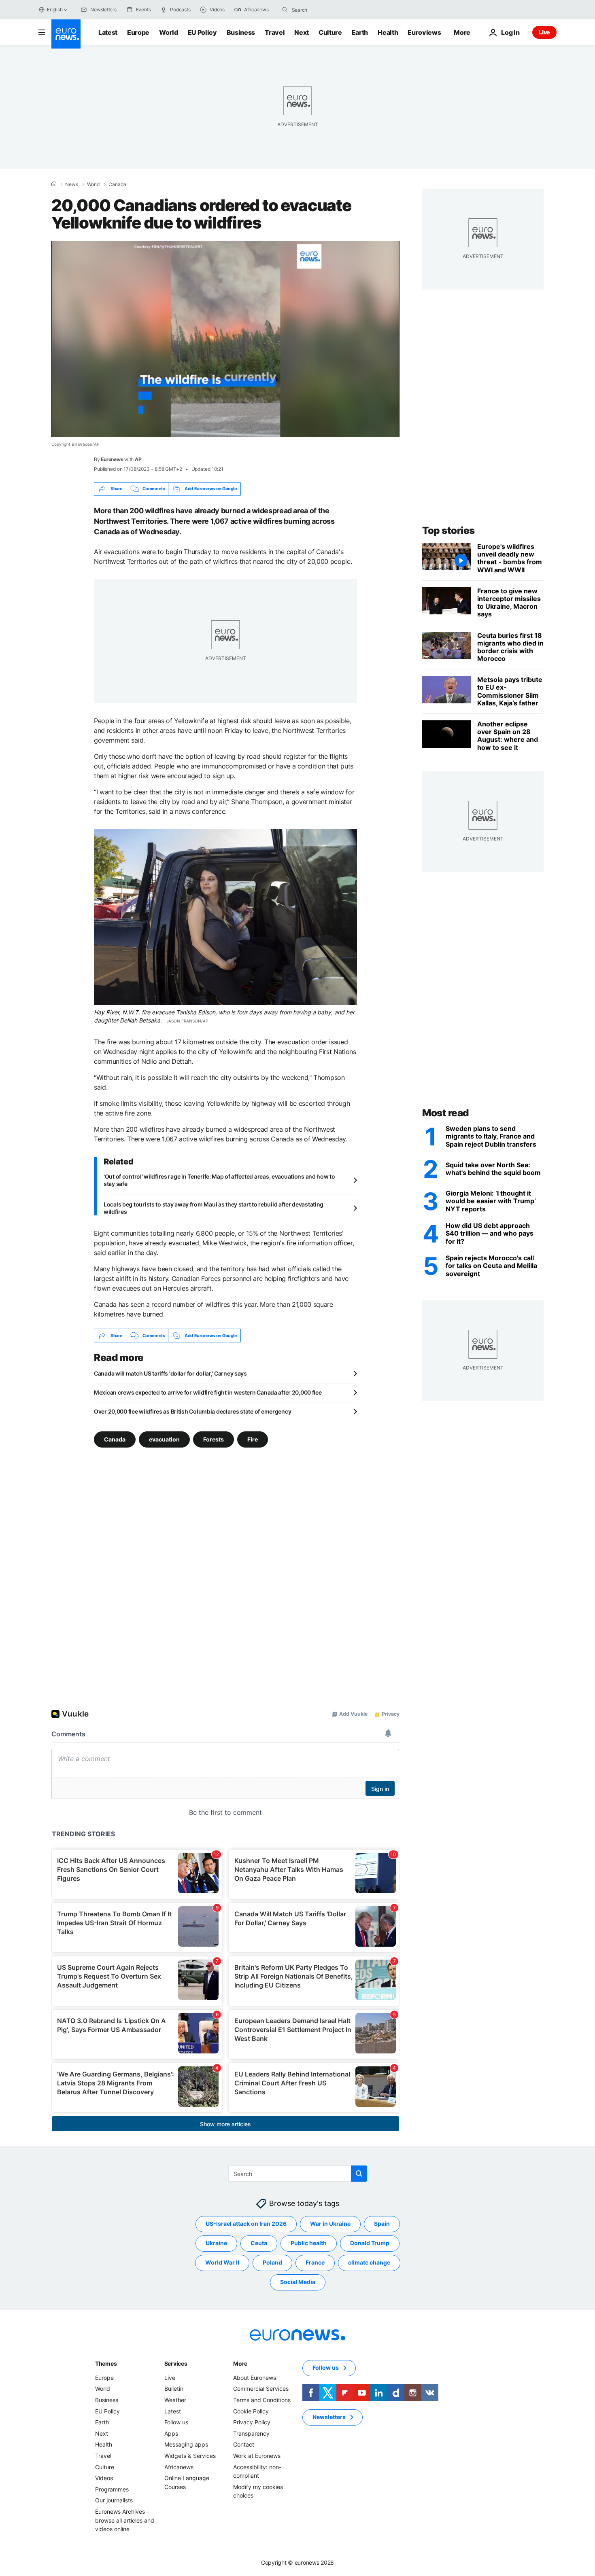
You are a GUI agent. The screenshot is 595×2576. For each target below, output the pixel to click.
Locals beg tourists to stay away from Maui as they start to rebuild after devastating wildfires (214, 1208)
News (72, 184)
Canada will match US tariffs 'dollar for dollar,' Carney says (170, 1373)
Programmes (112, 2489)
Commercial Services (261, 2389)
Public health (309, 2243)
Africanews (179, 2467)
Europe (138, 32)
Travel (275, 32)
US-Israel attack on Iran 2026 (246, 2224)
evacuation (164, 1439)
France (315, 2263)
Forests (214, 1439)
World (168, 32)
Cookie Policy (251, 2411)
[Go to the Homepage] (66, 34)
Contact (244, 2445)
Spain (382, 2224)
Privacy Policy (252, 2422)
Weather (175, 2400)
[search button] (285, 10)
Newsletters (329, 2417)
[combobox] (326, 10)
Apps (171, 2433)
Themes (106, 2363)
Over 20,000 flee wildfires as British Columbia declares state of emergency (192, 1411)
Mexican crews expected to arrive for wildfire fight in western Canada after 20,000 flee (208, 1392)
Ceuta (259, 2243)
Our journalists (114, 2501)
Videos (104, 2478)
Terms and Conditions (262, 2400)
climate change (369, 2263)
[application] (225, 339)
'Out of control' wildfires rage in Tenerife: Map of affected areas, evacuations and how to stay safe (219, 1180)
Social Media (298, 2282)
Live (544, 32)
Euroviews (424, 32)
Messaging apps (186, 2445)
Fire (253, 1439)
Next (302, 32)
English (55, 10)
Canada (117, 184)
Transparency (251, 2433)
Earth (360, 32)
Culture (330, 32)
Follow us (176, 2422)
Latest (108, 32)
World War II (222, 2263)
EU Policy (202, 32)
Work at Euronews (257, 2456)
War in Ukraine (330, 2224)
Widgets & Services (190, 2456)
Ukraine (216, 2243)
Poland (272, 2263)
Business (241, 32)
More (240, 2363)
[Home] (54, 184)
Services (176, 2363)
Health (388, 32)
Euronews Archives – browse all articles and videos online (125, 2520)
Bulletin (174, 2389)
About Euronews (255, 2378)
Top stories (448, 530)
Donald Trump (370, 2243)
